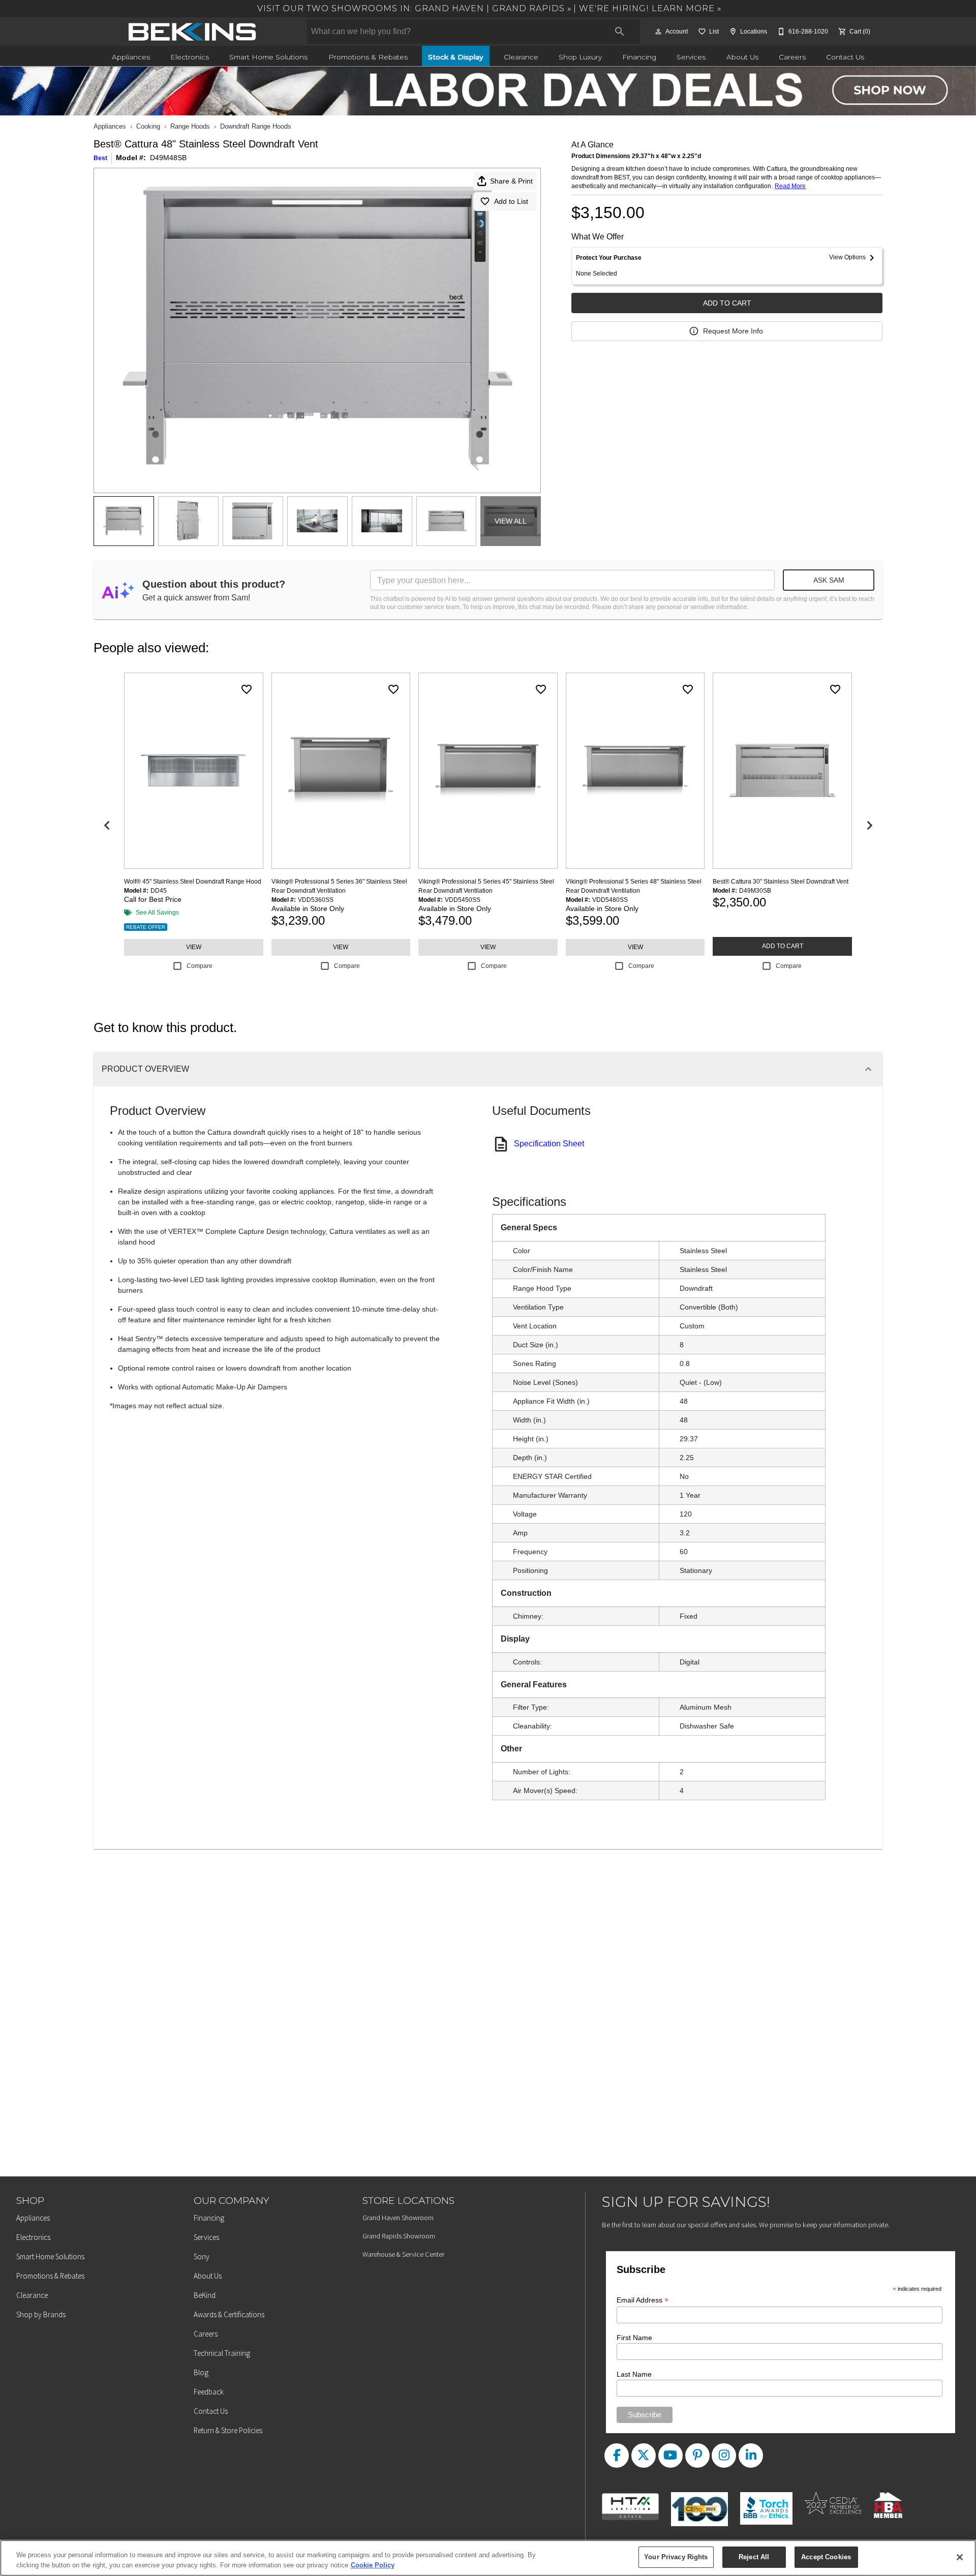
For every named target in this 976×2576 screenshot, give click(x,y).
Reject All (754, 2557)
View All (511, 521)
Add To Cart (727, 303)
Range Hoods (190, 126)
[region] (488, 2558)
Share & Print (511, 181)
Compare (200, 966)
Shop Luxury (580, 57)
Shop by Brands (41, 2314)
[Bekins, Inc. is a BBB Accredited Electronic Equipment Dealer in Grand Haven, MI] (770, 2500)
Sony (202, 2256)
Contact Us (845, 57)
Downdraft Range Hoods (256, 126)
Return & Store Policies (228, 2430)
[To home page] (192, 32)
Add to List (511, 201)
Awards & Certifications (229, 2314)
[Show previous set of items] (107, 826)
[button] (658, 32)
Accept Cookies (826, 2557)
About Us (742, 57)
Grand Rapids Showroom (399, 2236)
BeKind (205, 2295)
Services (691, 57)
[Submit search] (620, 32)
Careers (792, 57)
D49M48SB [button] (168, 158)
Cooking (148, 126)
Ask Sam (829, 580)
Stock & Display (456, 57)
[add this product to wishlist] (247, 689)
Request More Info (733, 331)
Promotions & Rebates (368, 57)
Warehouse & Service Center (403, 2254)
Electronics (190, 57)
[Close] (960, 2557)
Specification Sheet (549, 1144)
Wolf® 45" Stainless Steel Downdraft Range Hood (193, 882)
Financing (639, 57)
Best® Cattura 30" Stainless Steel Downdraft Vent (781, 882)
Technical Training (222, 2353)
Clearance (521, 57)
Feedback (209, 2392)
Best (100, 158)
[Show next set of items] (869, 826)
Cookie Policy (373, 2565)
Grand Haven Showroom (398, 2218)
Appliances (131, 57)
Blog (201, 2372)
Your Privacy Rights (676, 2557)
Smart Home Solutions (268, 57)
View (194, 947)
